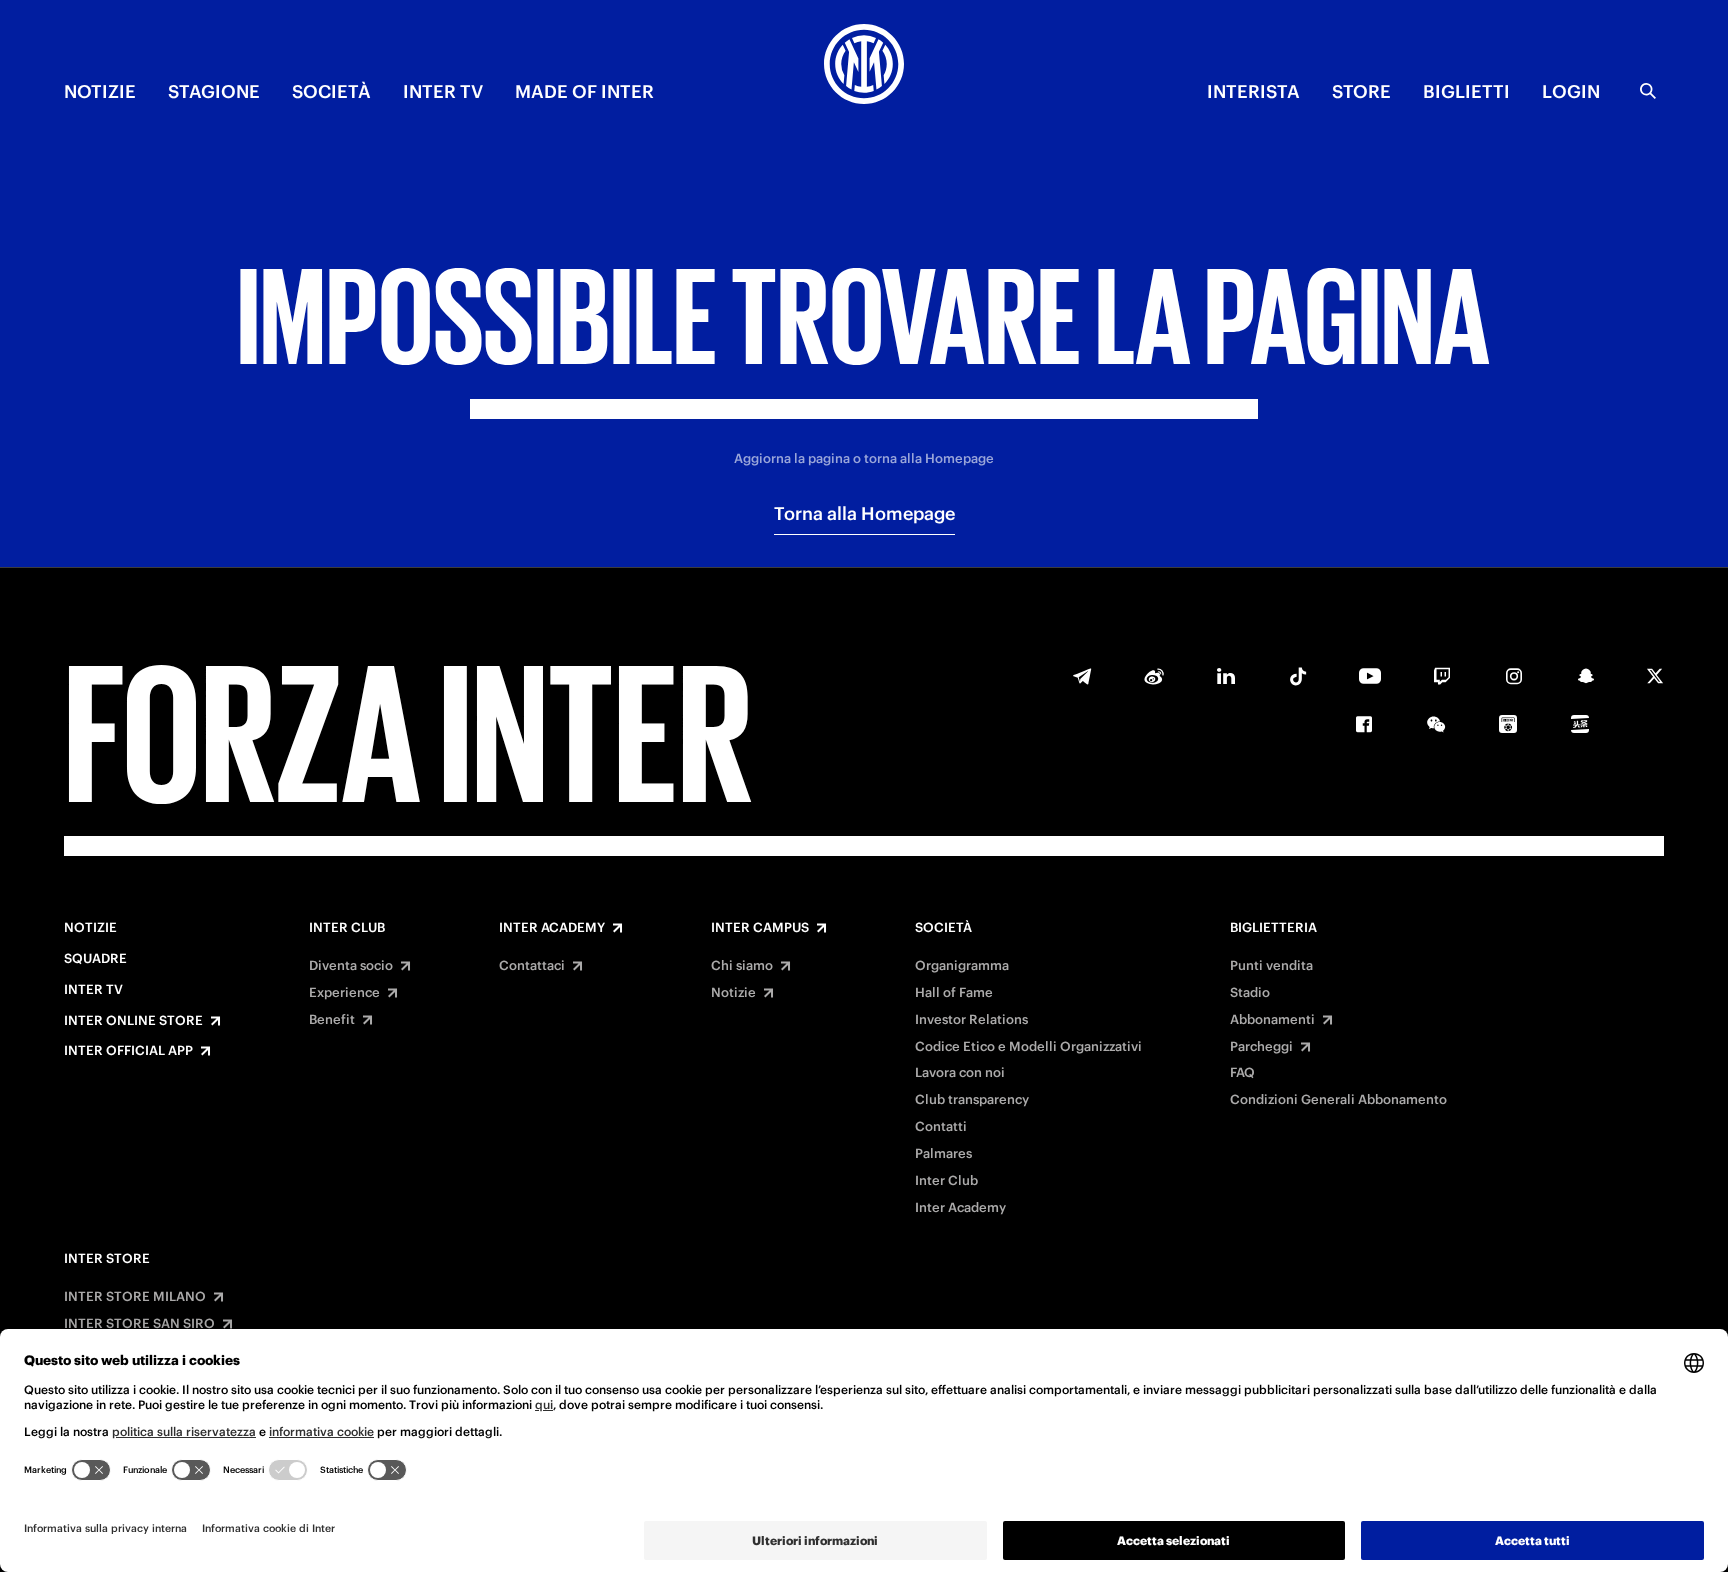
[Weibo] (1154, 676)
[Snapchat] (1586, 676)
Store (1361, 91)
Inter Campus (760, 928)
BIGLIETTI (1466, 91)
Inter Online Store (133, 1021)
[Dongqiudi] (1508, 724)
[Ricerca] (1648, 91)
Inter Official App (128, 1051)
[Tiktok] (1298, 676)
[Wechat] (1436, 724)
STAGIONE (214, 91)
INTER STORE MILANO (135, 1297)
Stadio (1250, 993)
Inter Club (347, 928)
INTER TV (443, 91)
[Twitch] (1442, 676)
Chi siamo (742, 966)
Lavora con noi (960, 1073)
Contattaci (532, 966)
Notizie (90, 928)
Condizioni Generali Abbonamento (1338, 1100)
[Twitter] (1655, 676)
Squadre (95, 959)
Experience (344, 993)
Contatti (941, 1127)
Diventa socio (351, 966)
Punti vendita (1271, 966)
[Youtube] (1370, 676)
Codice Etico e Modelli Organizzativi (1028, 1047)
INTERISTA (1253, 91)
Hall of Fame (954, 993)
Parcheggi (1261, 1047)
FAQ (1242, 1073)
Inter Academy (552, 928)
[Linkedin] (1226, 676)
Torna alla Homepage (864, 513)
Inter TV (93, 990)
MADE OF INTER (584, 91)
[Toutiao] (1580, 724)
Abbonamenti (1272, 1020)
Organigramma (962, 966)
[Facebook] (1364, 724)
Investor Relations (971, 1020)
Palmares (943, 1154)
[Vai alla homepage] (864, 67)
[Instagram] (1514, 676)
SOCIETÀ (331, 91)
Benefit (332, 1020)
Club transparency (972, 1100)
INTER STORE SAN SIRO (139, 1324)
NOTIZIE (100, 91)
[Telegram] (1082, 676)
